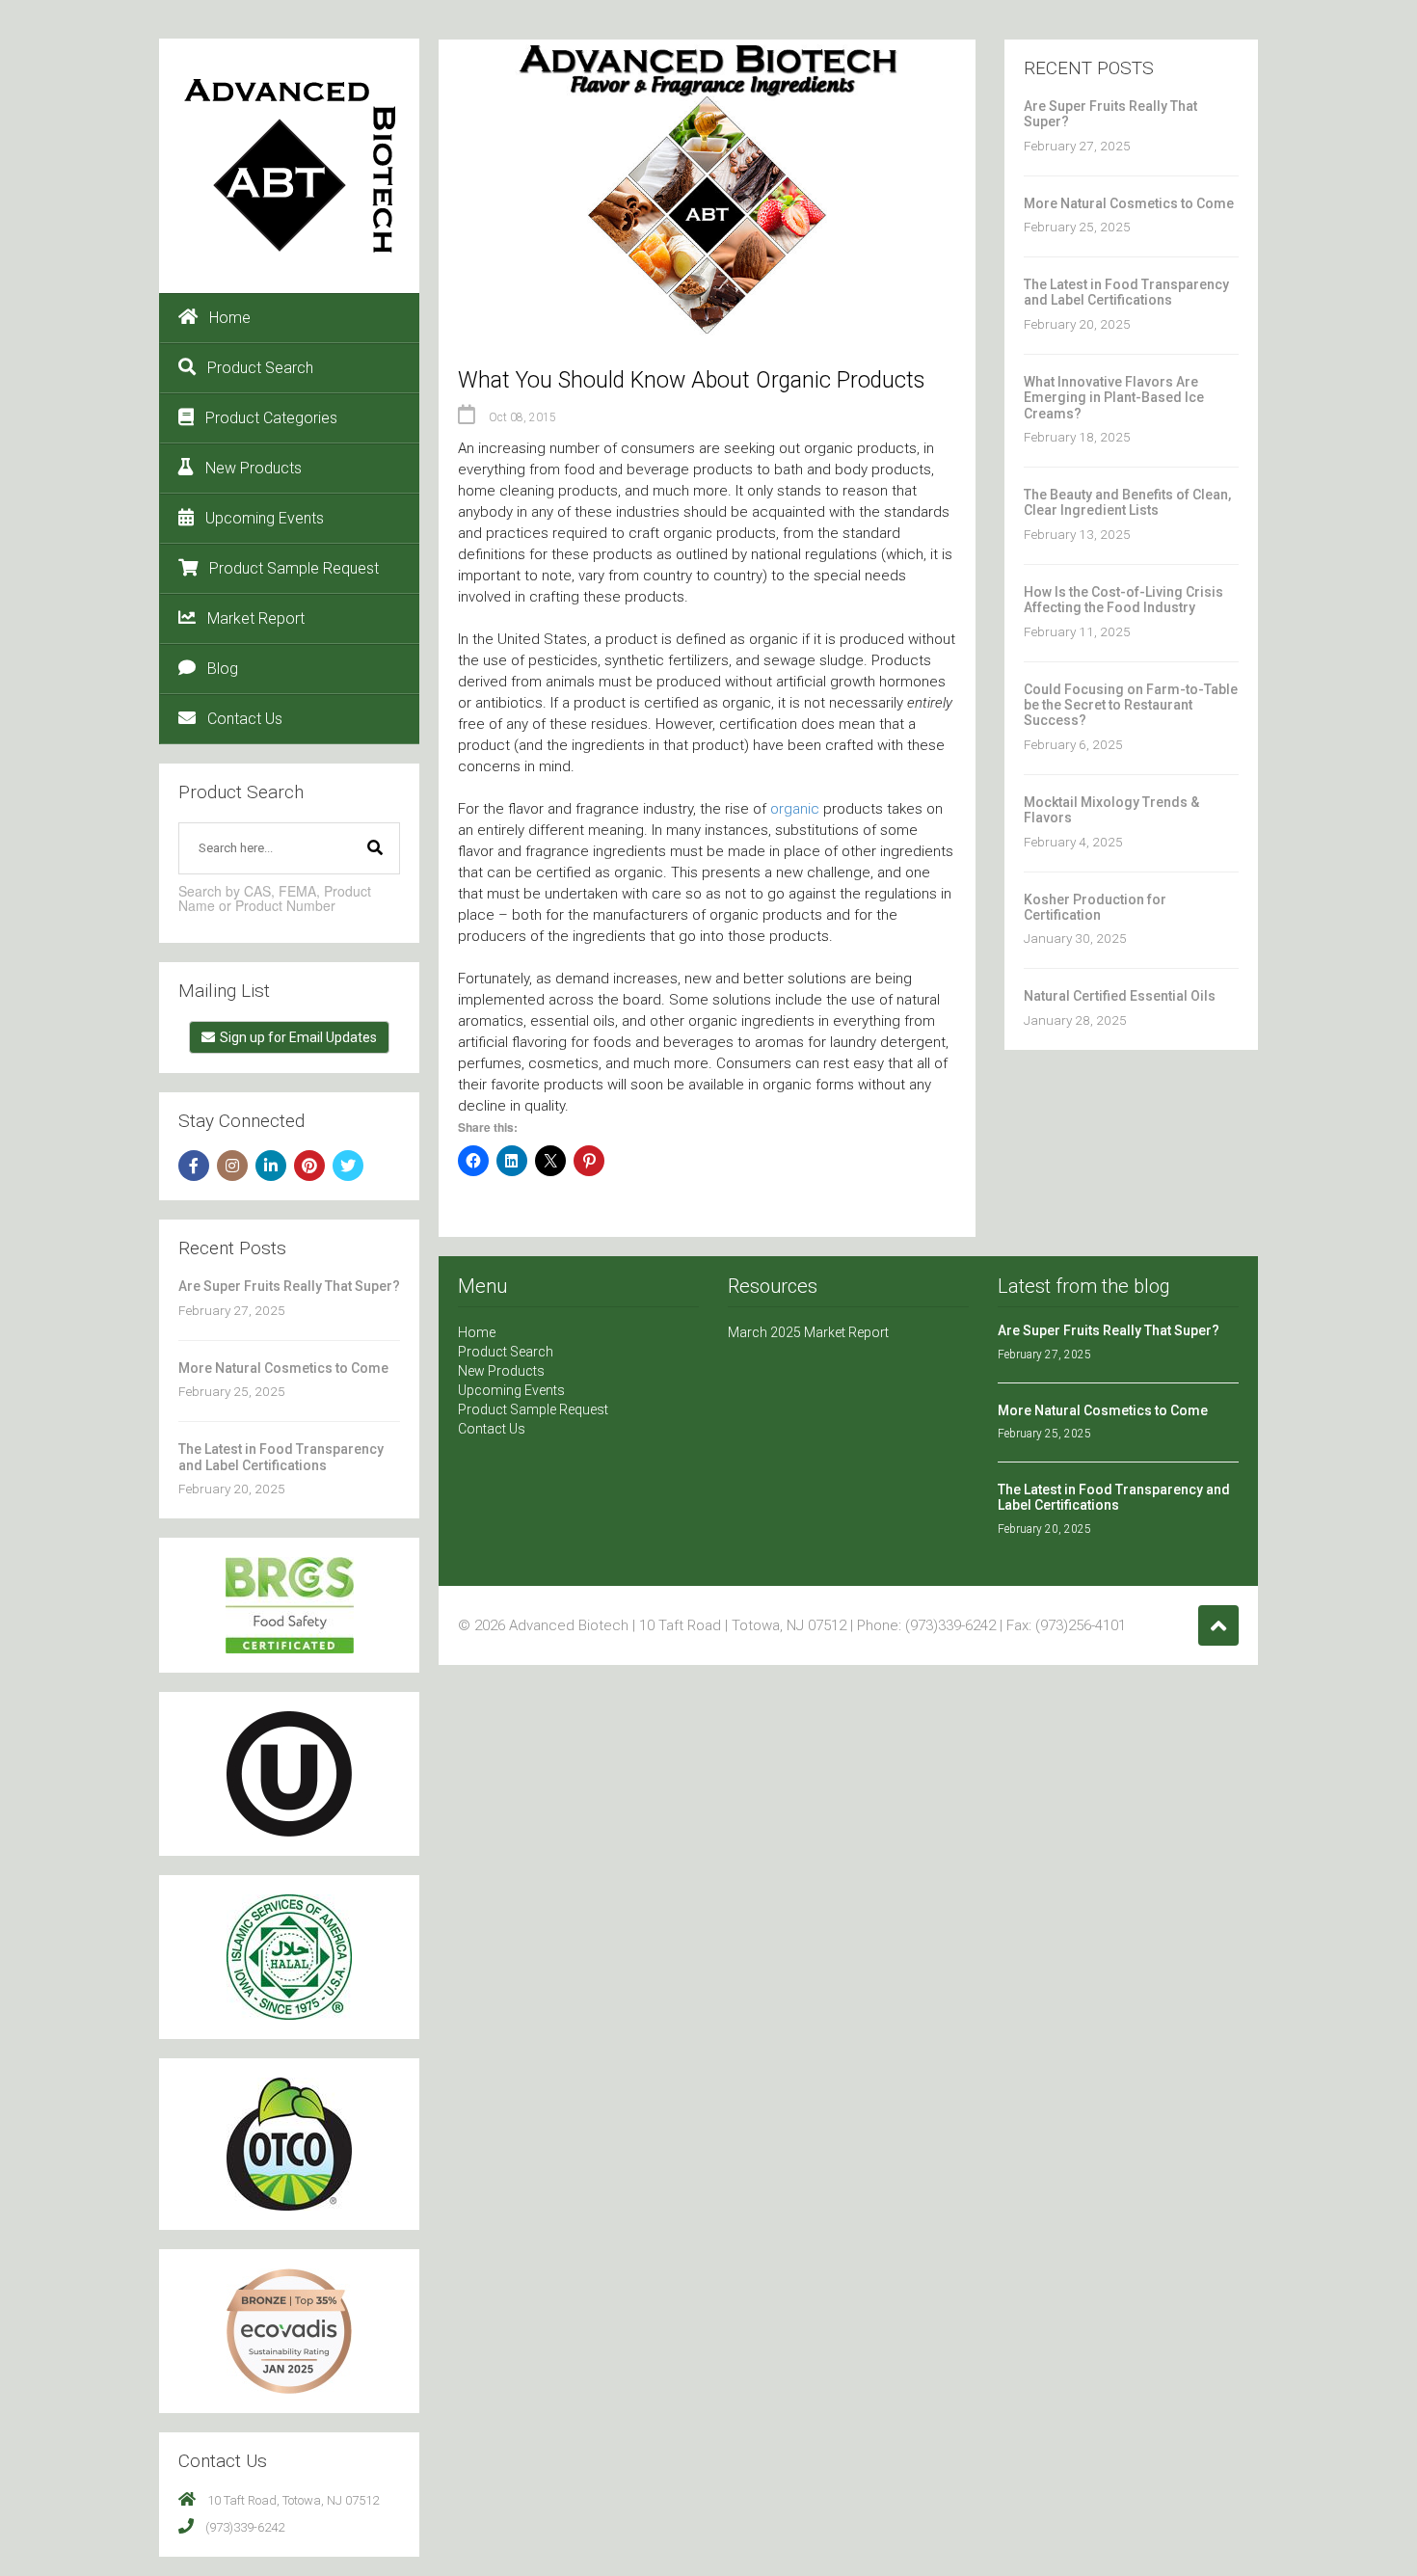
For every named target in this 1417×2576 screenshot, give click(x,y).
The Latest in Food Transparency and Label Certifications (281, 1457)
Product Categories (271, 418)
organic (795, 809)
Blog (223, 669)
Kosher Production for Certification (1095, 907)
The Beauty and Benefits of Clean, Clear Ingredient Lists (1127, 502)
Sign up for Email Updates (298, 1037)
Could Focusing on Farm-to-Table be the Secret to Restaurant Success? (1131, 705)
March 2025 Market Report (808, 1332)
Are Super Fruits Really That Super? (289, 1286)
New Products (254, 468)
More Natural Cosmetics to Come (283, 1368)
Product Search (260, 368)
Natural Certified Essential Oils (1120, 996)
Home (230, 318)
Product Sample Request (294, 568)
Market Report (256, 618)
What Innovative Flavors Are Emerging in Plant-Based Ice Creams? (1114, 398)
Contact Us (245, 719)
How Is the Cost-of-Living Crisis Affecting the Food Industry (1123, 600)
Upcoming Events (265, 518)
